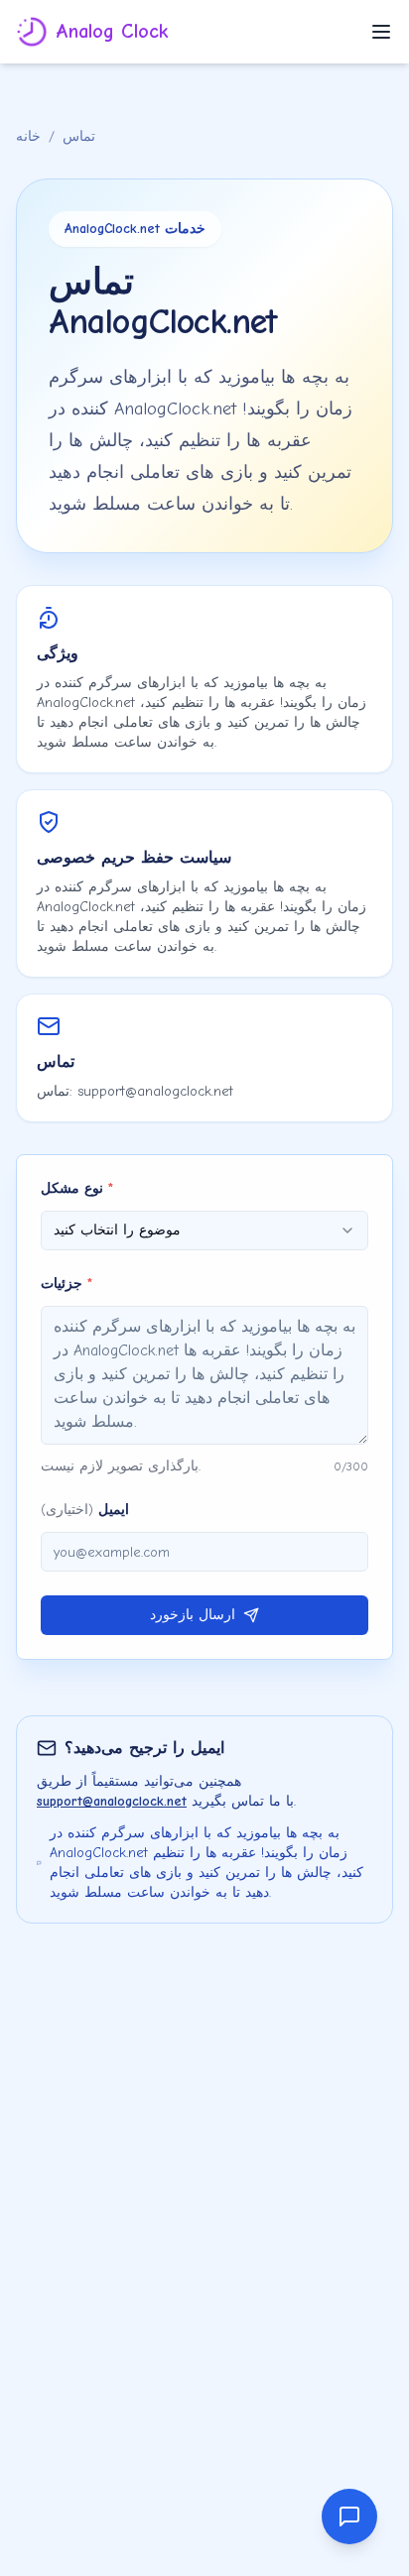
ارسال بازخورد (193, 1615)
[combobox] (204, 1230)
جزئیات (67, 1284)
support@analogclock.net (112, 1801)
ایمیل (85, 1510)
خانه (28, 136)
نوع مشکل (77, 1188)
